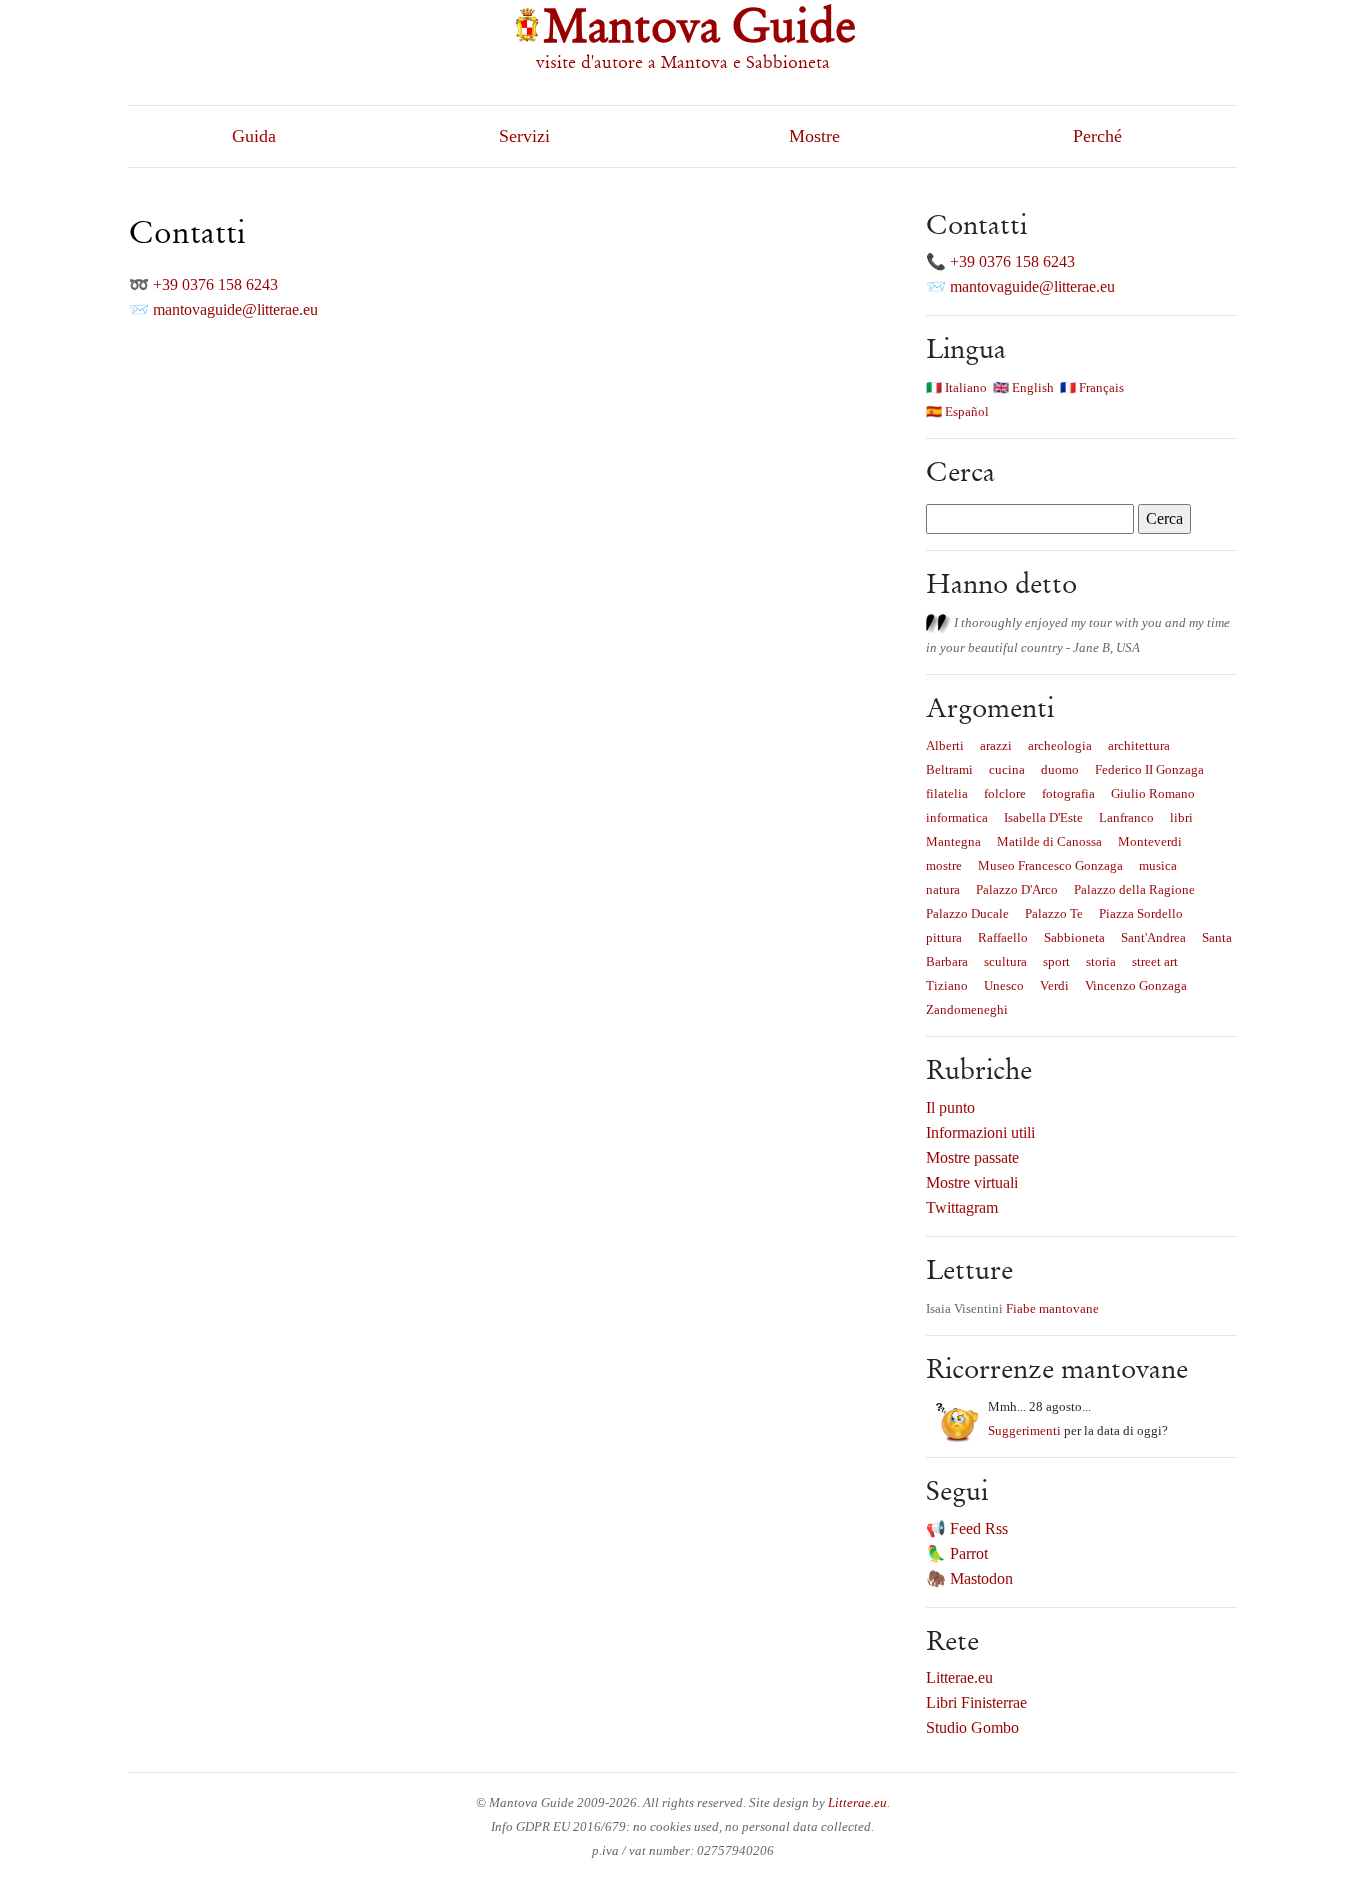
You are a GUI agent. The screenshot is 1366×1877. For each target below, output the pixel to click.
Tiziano (947, 985)
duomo (1060, 769)
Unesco (1004, 985)
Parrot (969, 1553)
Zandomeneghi (967, 1009)
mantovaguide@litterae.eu (235, 309)
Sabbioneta (1074, 937)
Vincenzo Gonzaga (1136, 985)
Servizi (524, 136)
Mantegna (953, 841)
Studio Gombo (972, 1727)
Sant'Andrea (1153, 937)
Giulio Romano (1153, 793)
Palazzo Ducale (967, 913)
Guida (254, 136)
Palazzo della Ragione (1134, 889)
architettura (1139, 745)
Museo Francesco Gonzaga (1050, 865)
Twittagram (962, 1207)
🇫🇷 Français (1092, 387)
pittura (944, 937)
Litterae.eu (959, 1677)
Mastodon (981, 1578)
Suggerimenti (1024, 1430)
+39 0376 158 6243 (215, 284)
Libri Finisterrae (976, 1702)
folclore (1005, 793)
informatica (957, 817)
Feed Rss (979, 1528)
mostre (944, 865)
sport (1056, 961)
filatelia (947, 793)
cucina (1007, 769)
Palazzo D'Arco (1017, 889)
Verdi (1054, 985)
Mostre (814, 136)
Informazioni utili (980, 1132)
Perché (1097, 136)
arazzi (996, 745)
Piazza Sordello (1141, 913)
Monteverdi (1150, 841)
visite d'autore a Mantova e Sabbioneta (683, 62)
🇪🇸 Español (957, 411)
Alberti (945, 745)
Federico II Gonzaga (1149, 769)
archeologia (1060, 745)
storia (1101, 961)
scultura (1005, 961)
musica (1158, 865)
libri (1181, 817)
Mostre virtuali (972, 1182)
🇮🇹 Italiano (956, 387)
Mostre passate (972, 1157)
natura (943, 889)
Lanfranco (1126, 817)
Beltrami (949, 769)
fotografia (1068, 793)
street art (1155, 961)
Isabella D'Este (1043, 817)
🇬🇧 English (1023, 387)
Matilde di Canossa (1049, 841)
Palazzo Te (1054, 913)
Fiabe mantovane (1052, 1308)
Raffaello (1003, 937)
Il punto (950, 1107)
